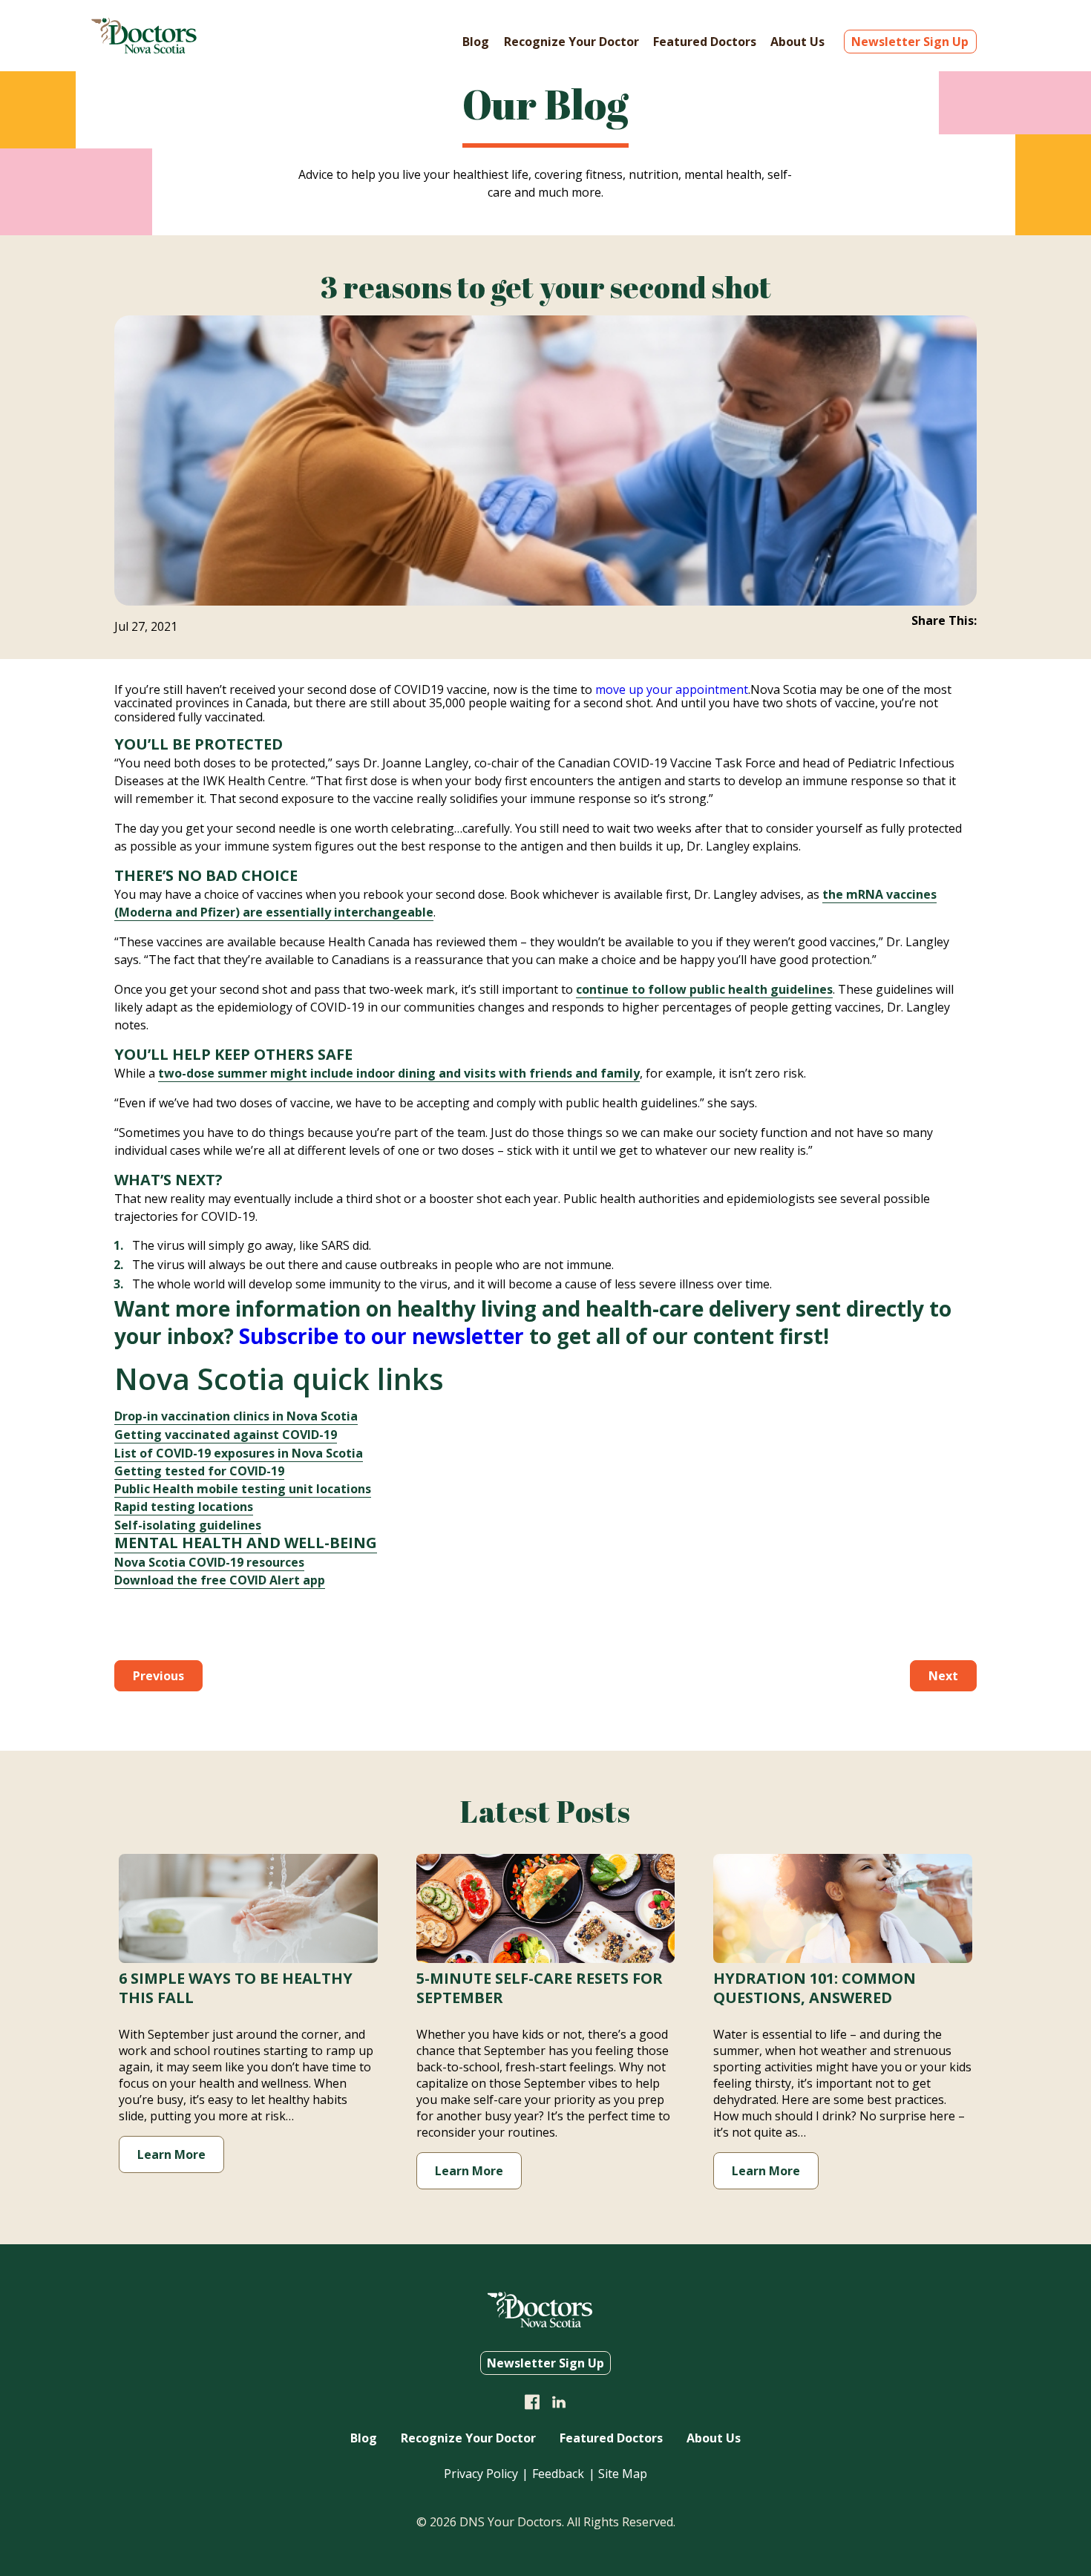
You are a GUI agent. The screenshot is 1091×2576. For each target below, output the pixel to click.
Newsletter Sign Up (910, 42)
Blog (476, 42)
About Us (797, 42)
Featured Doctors (705, 42)
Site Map (623, 2474)
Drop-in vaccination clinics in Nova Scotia (236, 1416)
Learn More (171, 2154)
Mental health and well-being (246, 1543)
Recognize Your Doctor (571, 42)
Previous (158, 1676)
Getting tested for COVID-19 (199, 1471)
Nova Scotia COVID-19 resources (209, 1562)
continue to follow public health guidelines (704, 989)
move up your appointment (672, 689)
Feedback (558, 2474)
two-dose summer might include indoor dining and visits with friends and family (399, 1073)
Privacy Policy (481, 2474)
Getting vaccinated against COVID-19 (226, 1435)
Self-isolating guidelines (188, 1525)
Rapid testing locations (184, 1507)
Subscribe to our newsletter (381, 1336)
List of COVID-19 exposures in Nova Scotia (239, 1453)
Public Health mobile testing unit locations (243, 1489)
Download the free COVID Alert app (220, 1580)
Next (943, 1676)
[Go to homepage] (144, 49)
